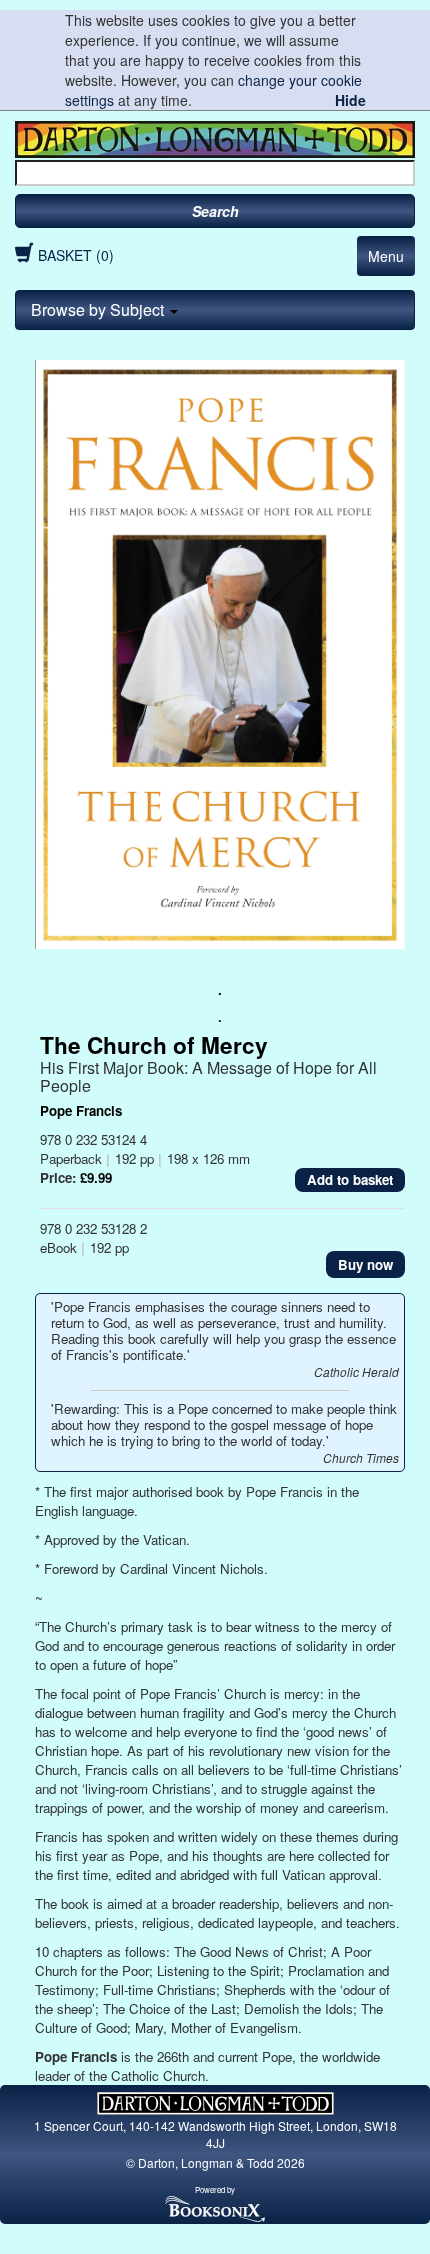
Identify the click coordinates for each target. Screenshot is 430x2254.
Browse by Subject (99, 309)
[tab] (215, 310)
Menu (386, 256)
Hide (350, 100)
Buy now (365, 1264)
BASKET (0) (76, 255)
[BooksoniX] (215, 2207)
